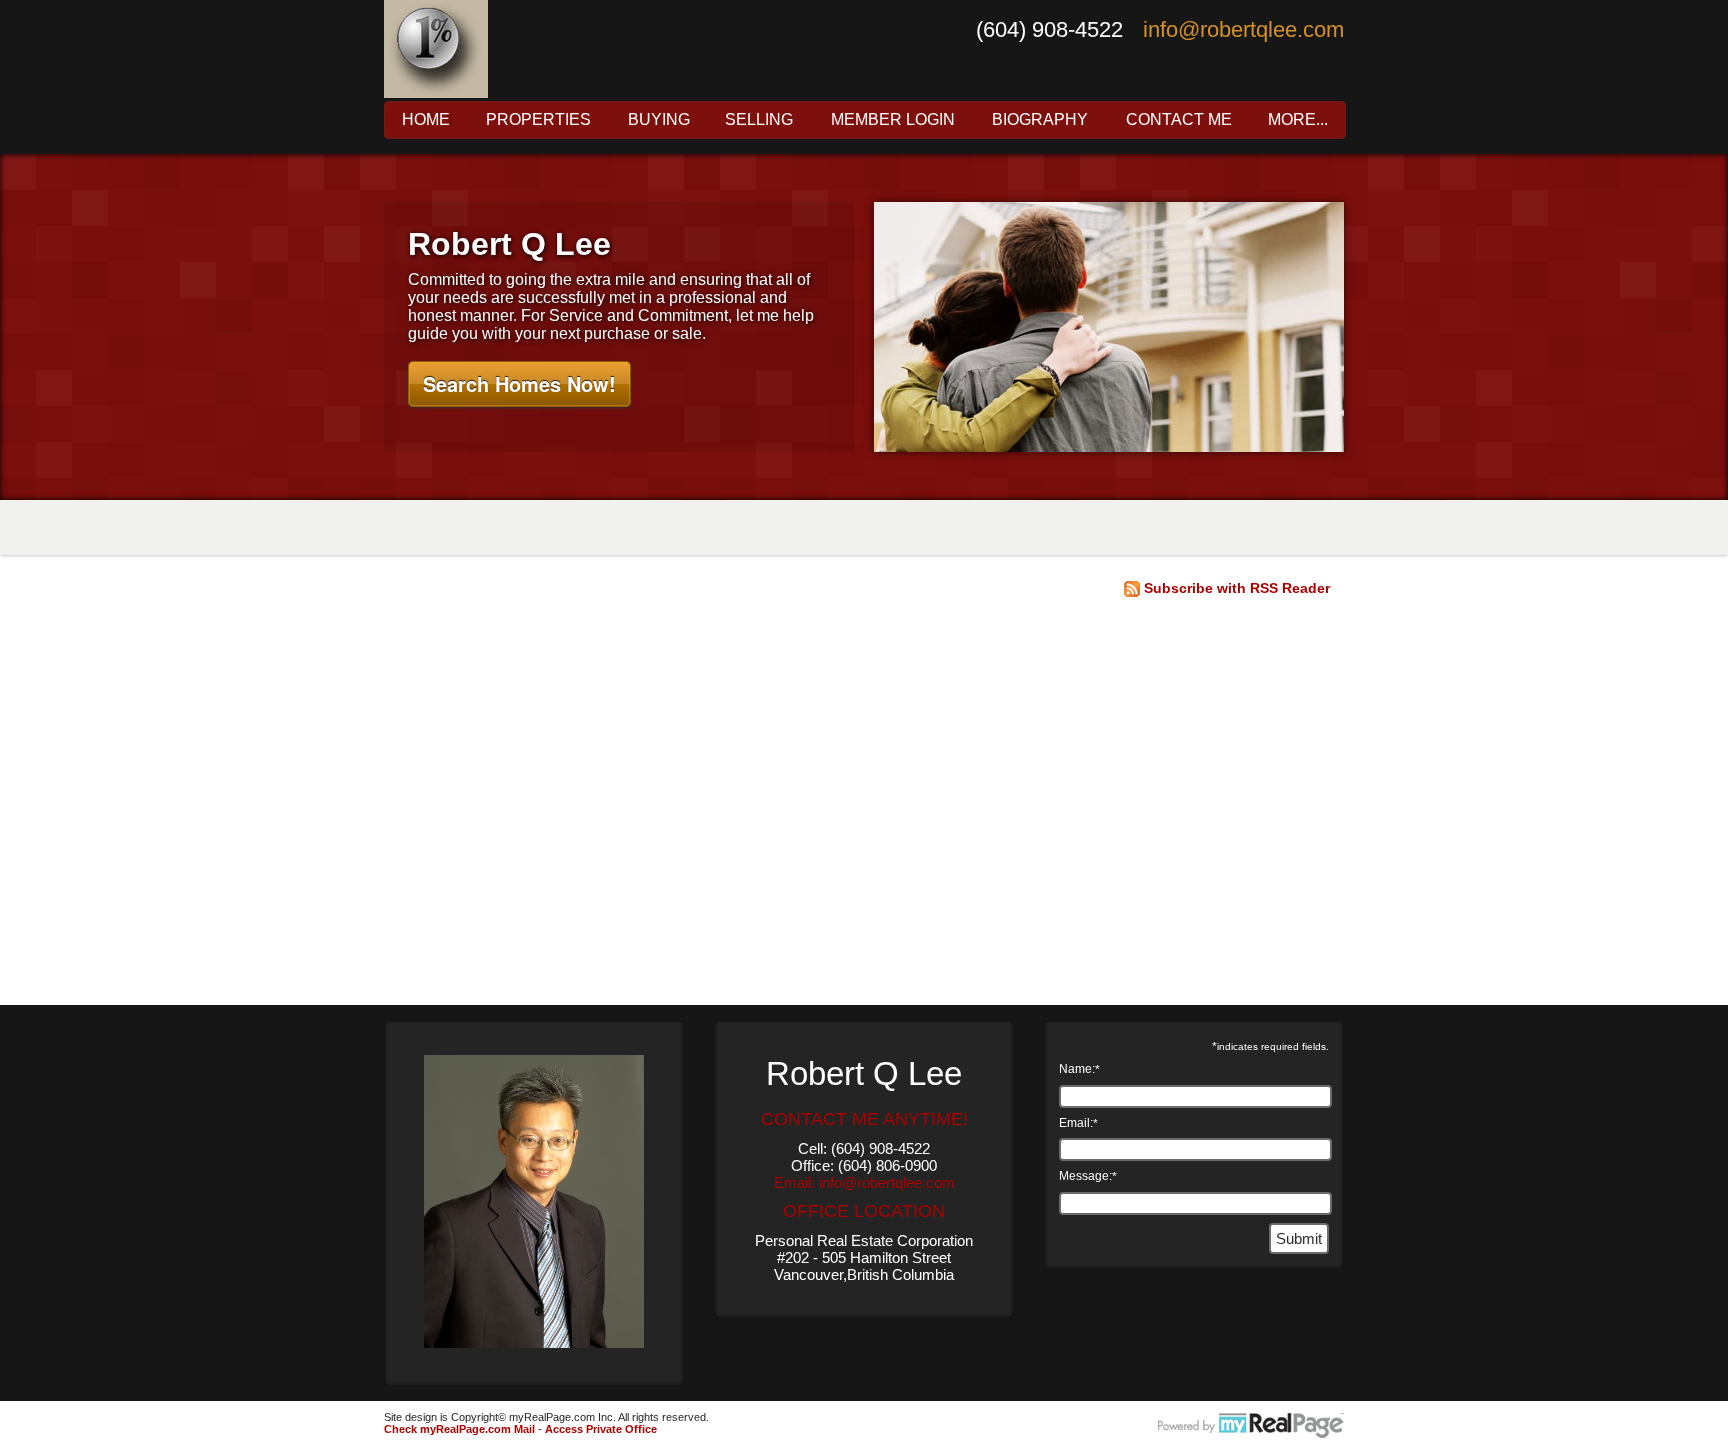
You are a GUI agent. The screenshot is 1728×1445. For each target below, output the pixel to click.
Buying (659, 120)
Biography (1040, 120)
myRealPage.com (1251, 1426)
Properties (538, 120)
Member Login (893, 120)
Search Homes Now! (519, 383)
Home (426, 120)
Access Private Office (601, 1429)
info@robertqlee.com (1243, 29)
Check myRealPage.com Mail (459, 1429)
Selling (759, 120)
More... (1298, 120)
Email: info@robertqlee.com (864, 1182)
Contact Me (1179, 120)
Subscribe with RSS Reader (1235, 588)
